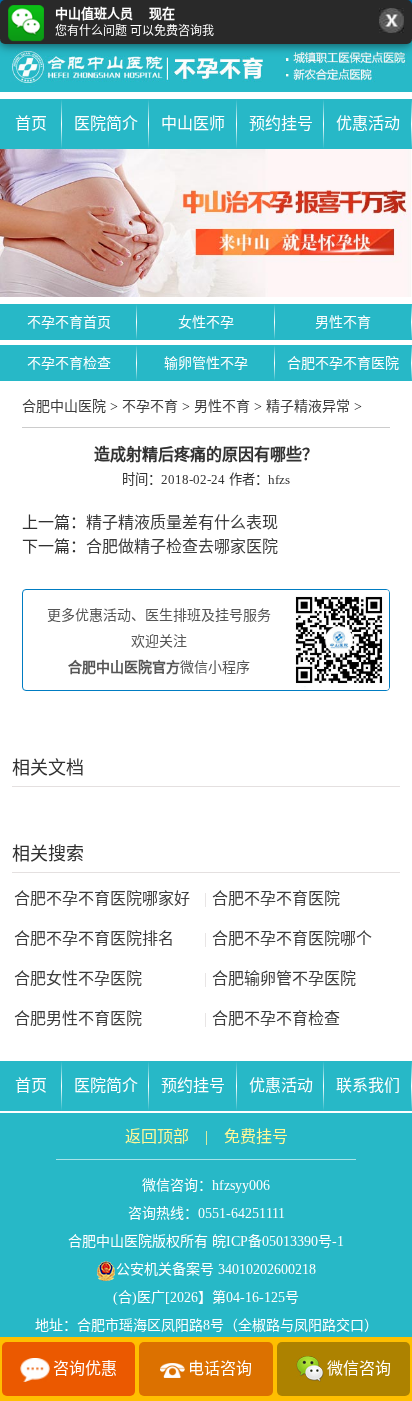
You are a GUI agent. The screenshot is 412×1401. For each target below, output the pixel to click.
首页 (31, 123)
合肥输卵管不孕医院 (280, 978)
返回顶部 (157, 1136)
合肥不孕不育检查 (272, 1018)
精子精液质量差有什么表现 (182, 522)
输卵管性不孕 (206, 363)
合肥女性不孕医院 (78, 978)
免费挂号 (256, 1136)
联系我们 (368, 1085)
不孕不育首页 (69, 322)
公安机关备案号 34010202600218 (216, 1269)
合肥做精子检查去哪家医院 (182, 546)
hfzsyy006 (241, 1185)
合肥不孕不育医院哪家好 (102, 898)
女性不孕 (206, 322)
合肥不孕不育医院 (343, 363)
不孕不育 (150, 406)
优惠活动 (368, 123)
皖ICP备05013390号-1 (278, 1241)
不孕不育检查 (69, 363)
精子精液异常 (308, 406)
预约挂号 (281, 123)
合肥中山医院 (64, 406)
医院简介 (106, 123)
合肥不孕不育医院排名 (94, 938)
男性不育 (343, 322)
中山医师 (193, 123)
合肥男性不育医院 (78, 1018)
